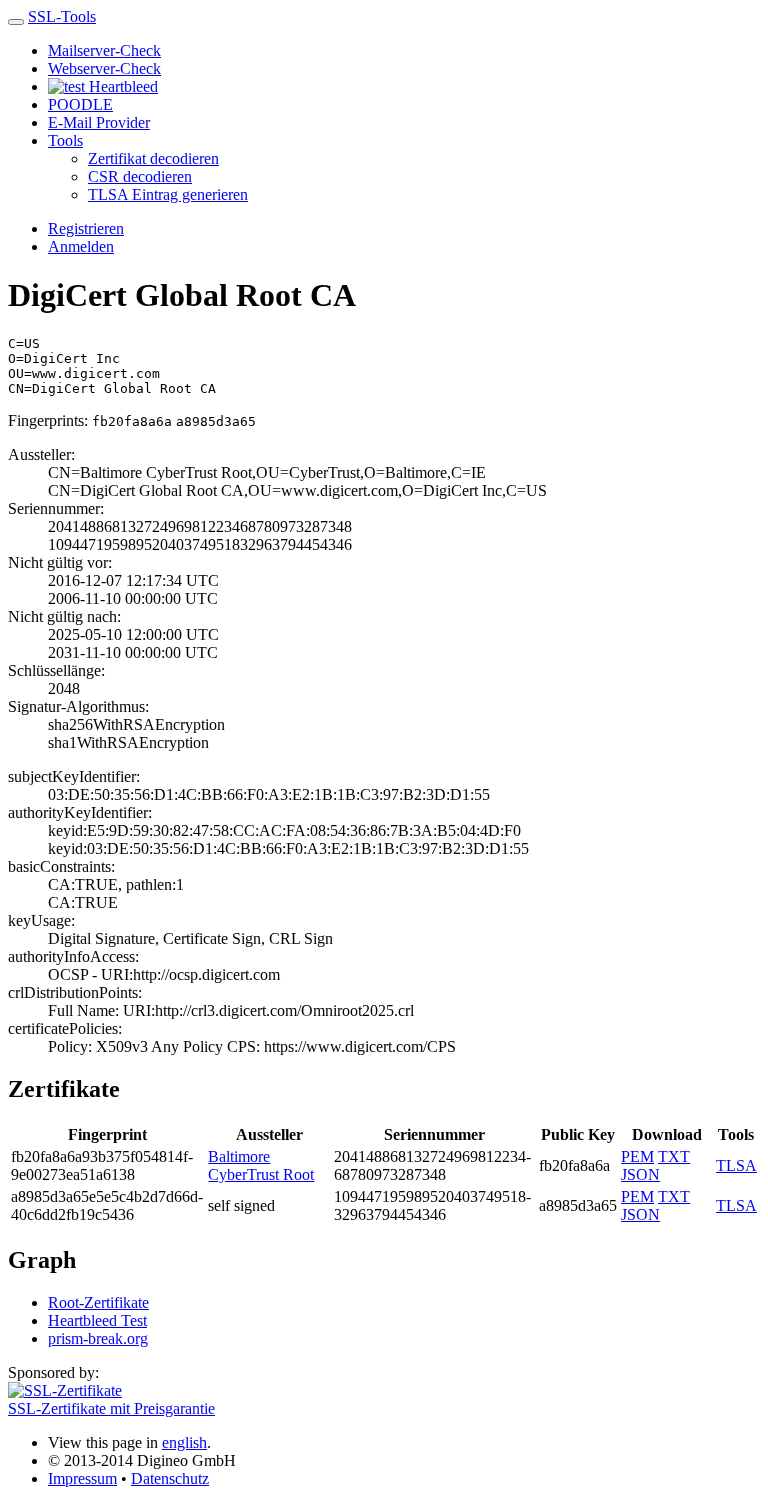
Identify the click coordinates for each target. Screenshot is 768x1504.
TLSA (736, 1165)
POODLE (80, 104)
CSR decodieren (140, 176)
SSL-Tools (62, 16)
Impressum (82, 1478)
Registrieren (86, 228)
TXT (674, 1156)
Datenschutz (170, 1478)
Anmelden (81, 246)
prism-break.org (98, 1338)
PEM (637, 1156)
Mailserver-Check (104, 50)
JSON (640, 1174)
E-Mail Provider (99, 122)
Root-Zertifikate (98, 1302)
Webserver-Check (104, 68)
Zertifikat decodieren (153, 158)
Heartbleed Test (97, 1320)
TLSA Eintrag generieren (168, 194)
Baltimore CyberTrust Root (261, 1165)
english (184, 1442)
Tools (65, 140)
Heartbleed (121, 86)
